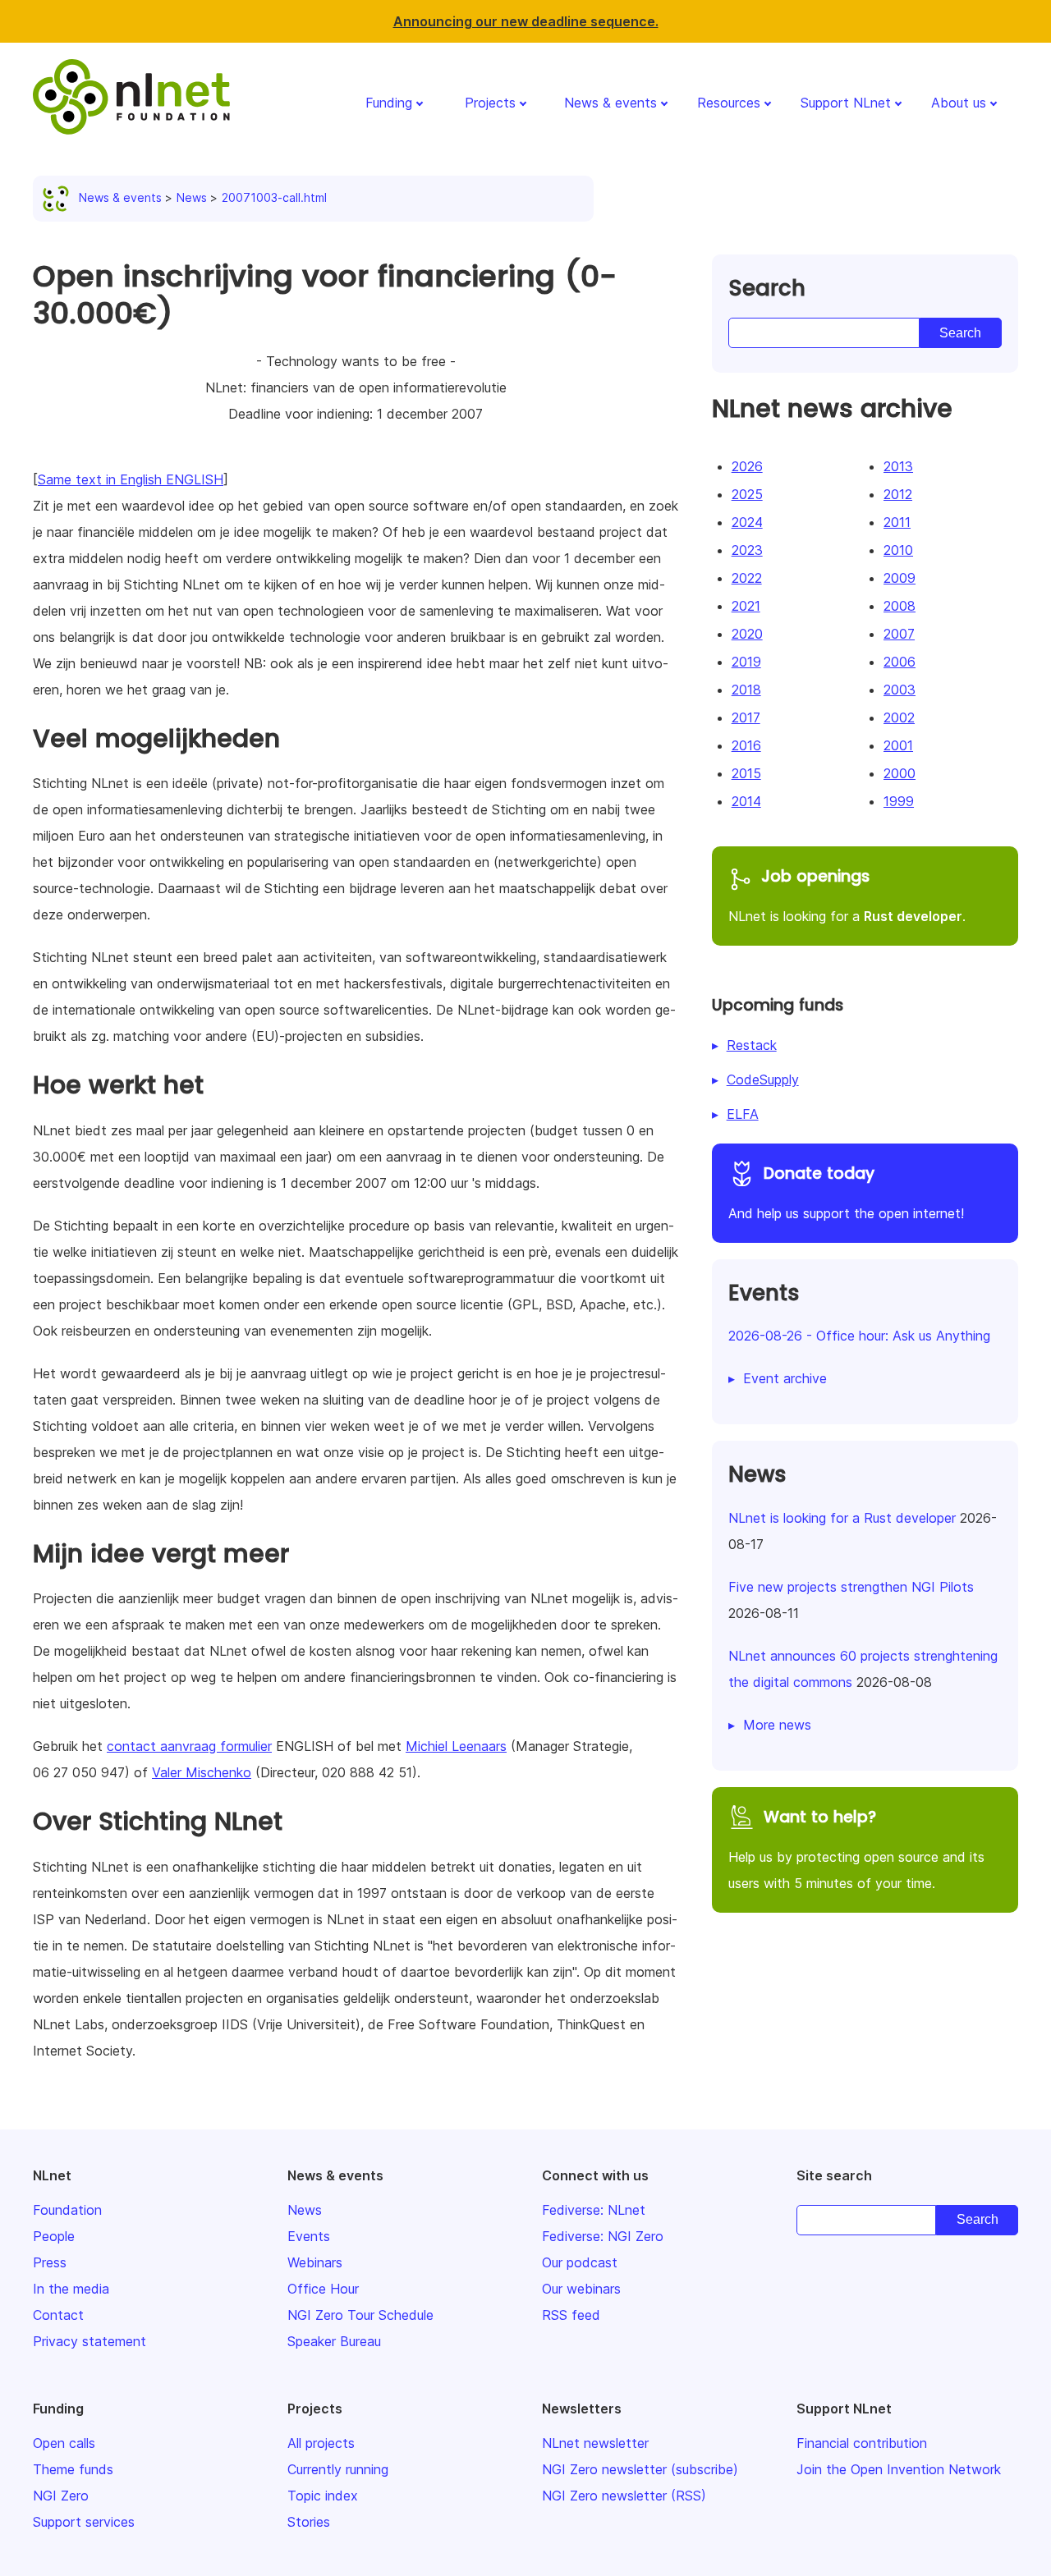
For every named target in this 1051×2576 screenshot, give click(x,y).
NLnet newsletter (595, 2443)
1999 (899, 801)
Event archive (785, 1378)
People (54, 2236)
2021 (746, 606)
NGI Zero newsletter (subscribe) (640, 2469)
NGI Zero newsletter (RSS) (624, 2496)
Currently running (338, 2469)
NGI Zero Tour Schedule (360, 2315)
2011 (897, 522)
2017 (746, 717)
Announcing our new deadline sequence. (526, 21)
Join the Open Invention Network (899, 2469)
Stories (309, 2522)
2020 (747, 634)
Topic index (323, 2496)
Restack (752, 1045)
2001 (898, 745)
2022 (747, 578)
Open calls (64, 2443)
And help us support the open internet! (846, 1192)
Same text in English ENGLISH (131, 479)
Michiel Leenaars (456, 1746)
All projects (321, 2443)
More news (777, 1725)
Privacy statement (89, 2341)
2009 (900, 578)
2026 (747, 466)
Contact (58, 2315)
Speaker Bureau (334, 2341)
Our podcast (580, 2262)
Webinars (315, 2262)
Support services (84, 2522)
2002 (899, 717)
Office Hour (323, 2289)
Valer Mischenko (202, 1772)
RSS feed (571, 2315)
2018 (746, 690)
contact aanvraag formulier (189, 1746)
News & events (610, 103)
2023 (747, 550)
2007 (899, 634)
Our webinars (581, 2289)
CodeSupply (763, 1079)
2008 (900, 606)
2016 (746, 745)
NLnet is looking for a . (847, 895)
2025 (747, 494)
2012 (898, 494)
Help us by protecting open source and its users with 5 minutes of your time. (856, 1849)
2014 (746, 801)
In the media (71, 2289)
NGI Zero (61, 2496)
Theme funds (73, 2469)
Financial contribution (862, 2443)
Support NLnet (846, 103)
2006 (900, 662)
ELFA (743, 1114)
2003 (900, 690)
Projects (490, 103)
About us (959, 103)
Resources (729, 103)
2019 (746, 662)
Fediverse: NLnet (594, 2210)
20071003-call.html (274, 197)
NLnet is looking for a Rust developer (842, 1518)
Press (50, 2262)
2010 (898, 550)
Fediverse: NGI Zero (603, 2236)
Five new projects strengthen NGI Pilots (851, 1587)
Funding (389, 103)
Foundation (67, 2210)
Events (309, 2236)
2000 (900, 773)
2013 (898, 466)
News (192, 197)
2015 (746, 773)
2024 (747, 522)
